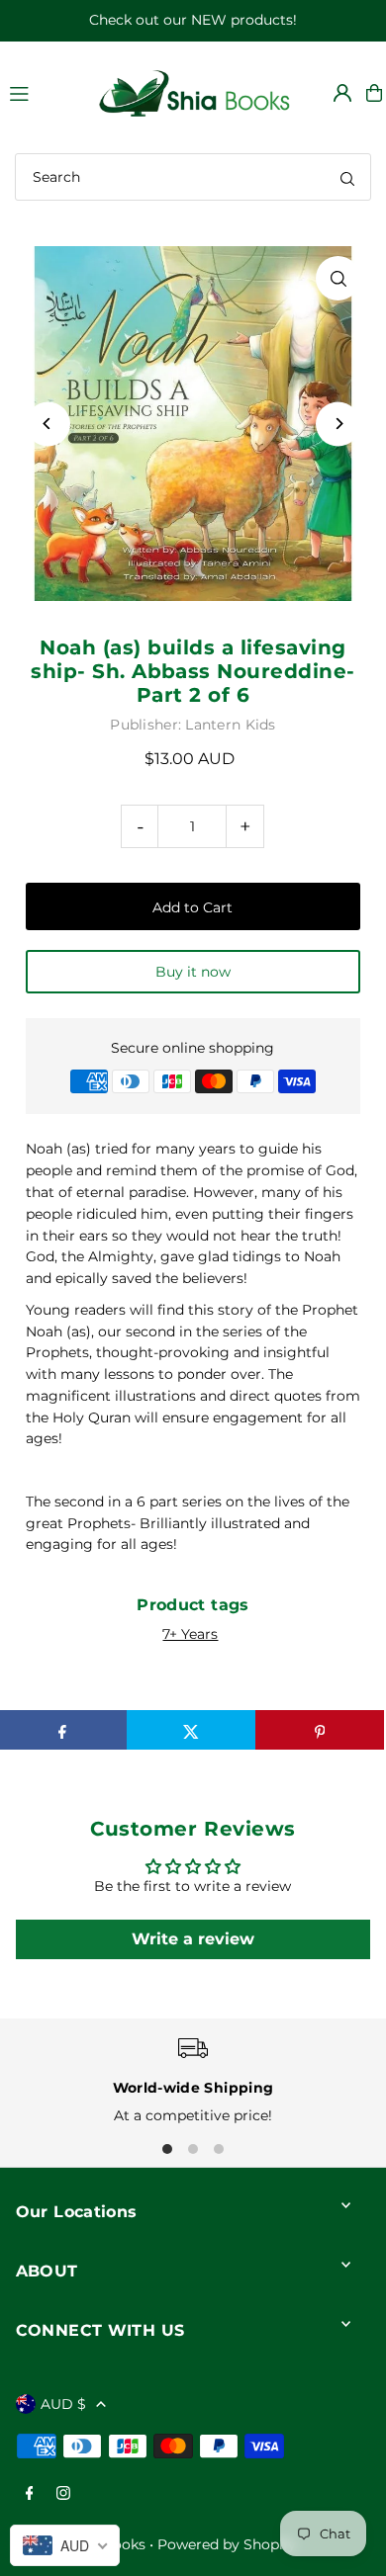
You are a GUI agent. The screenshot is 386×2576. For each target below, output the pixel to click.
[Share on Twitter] (191, 1730)
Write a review (193, 1939)
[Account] (342, 93)
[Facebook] (30, 2494)
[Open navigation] (42, 92)
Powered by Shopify (227, 2544)
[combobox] (193, 177)
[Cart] (374, 93)
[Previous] (48, 424)
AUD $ (63, 2404)
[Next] (338, 424)
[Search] (347, 177)
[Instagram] (63, 2494)
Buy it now (193, 972)
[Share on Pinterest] (320, 1730)
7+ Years (190, 1634)
